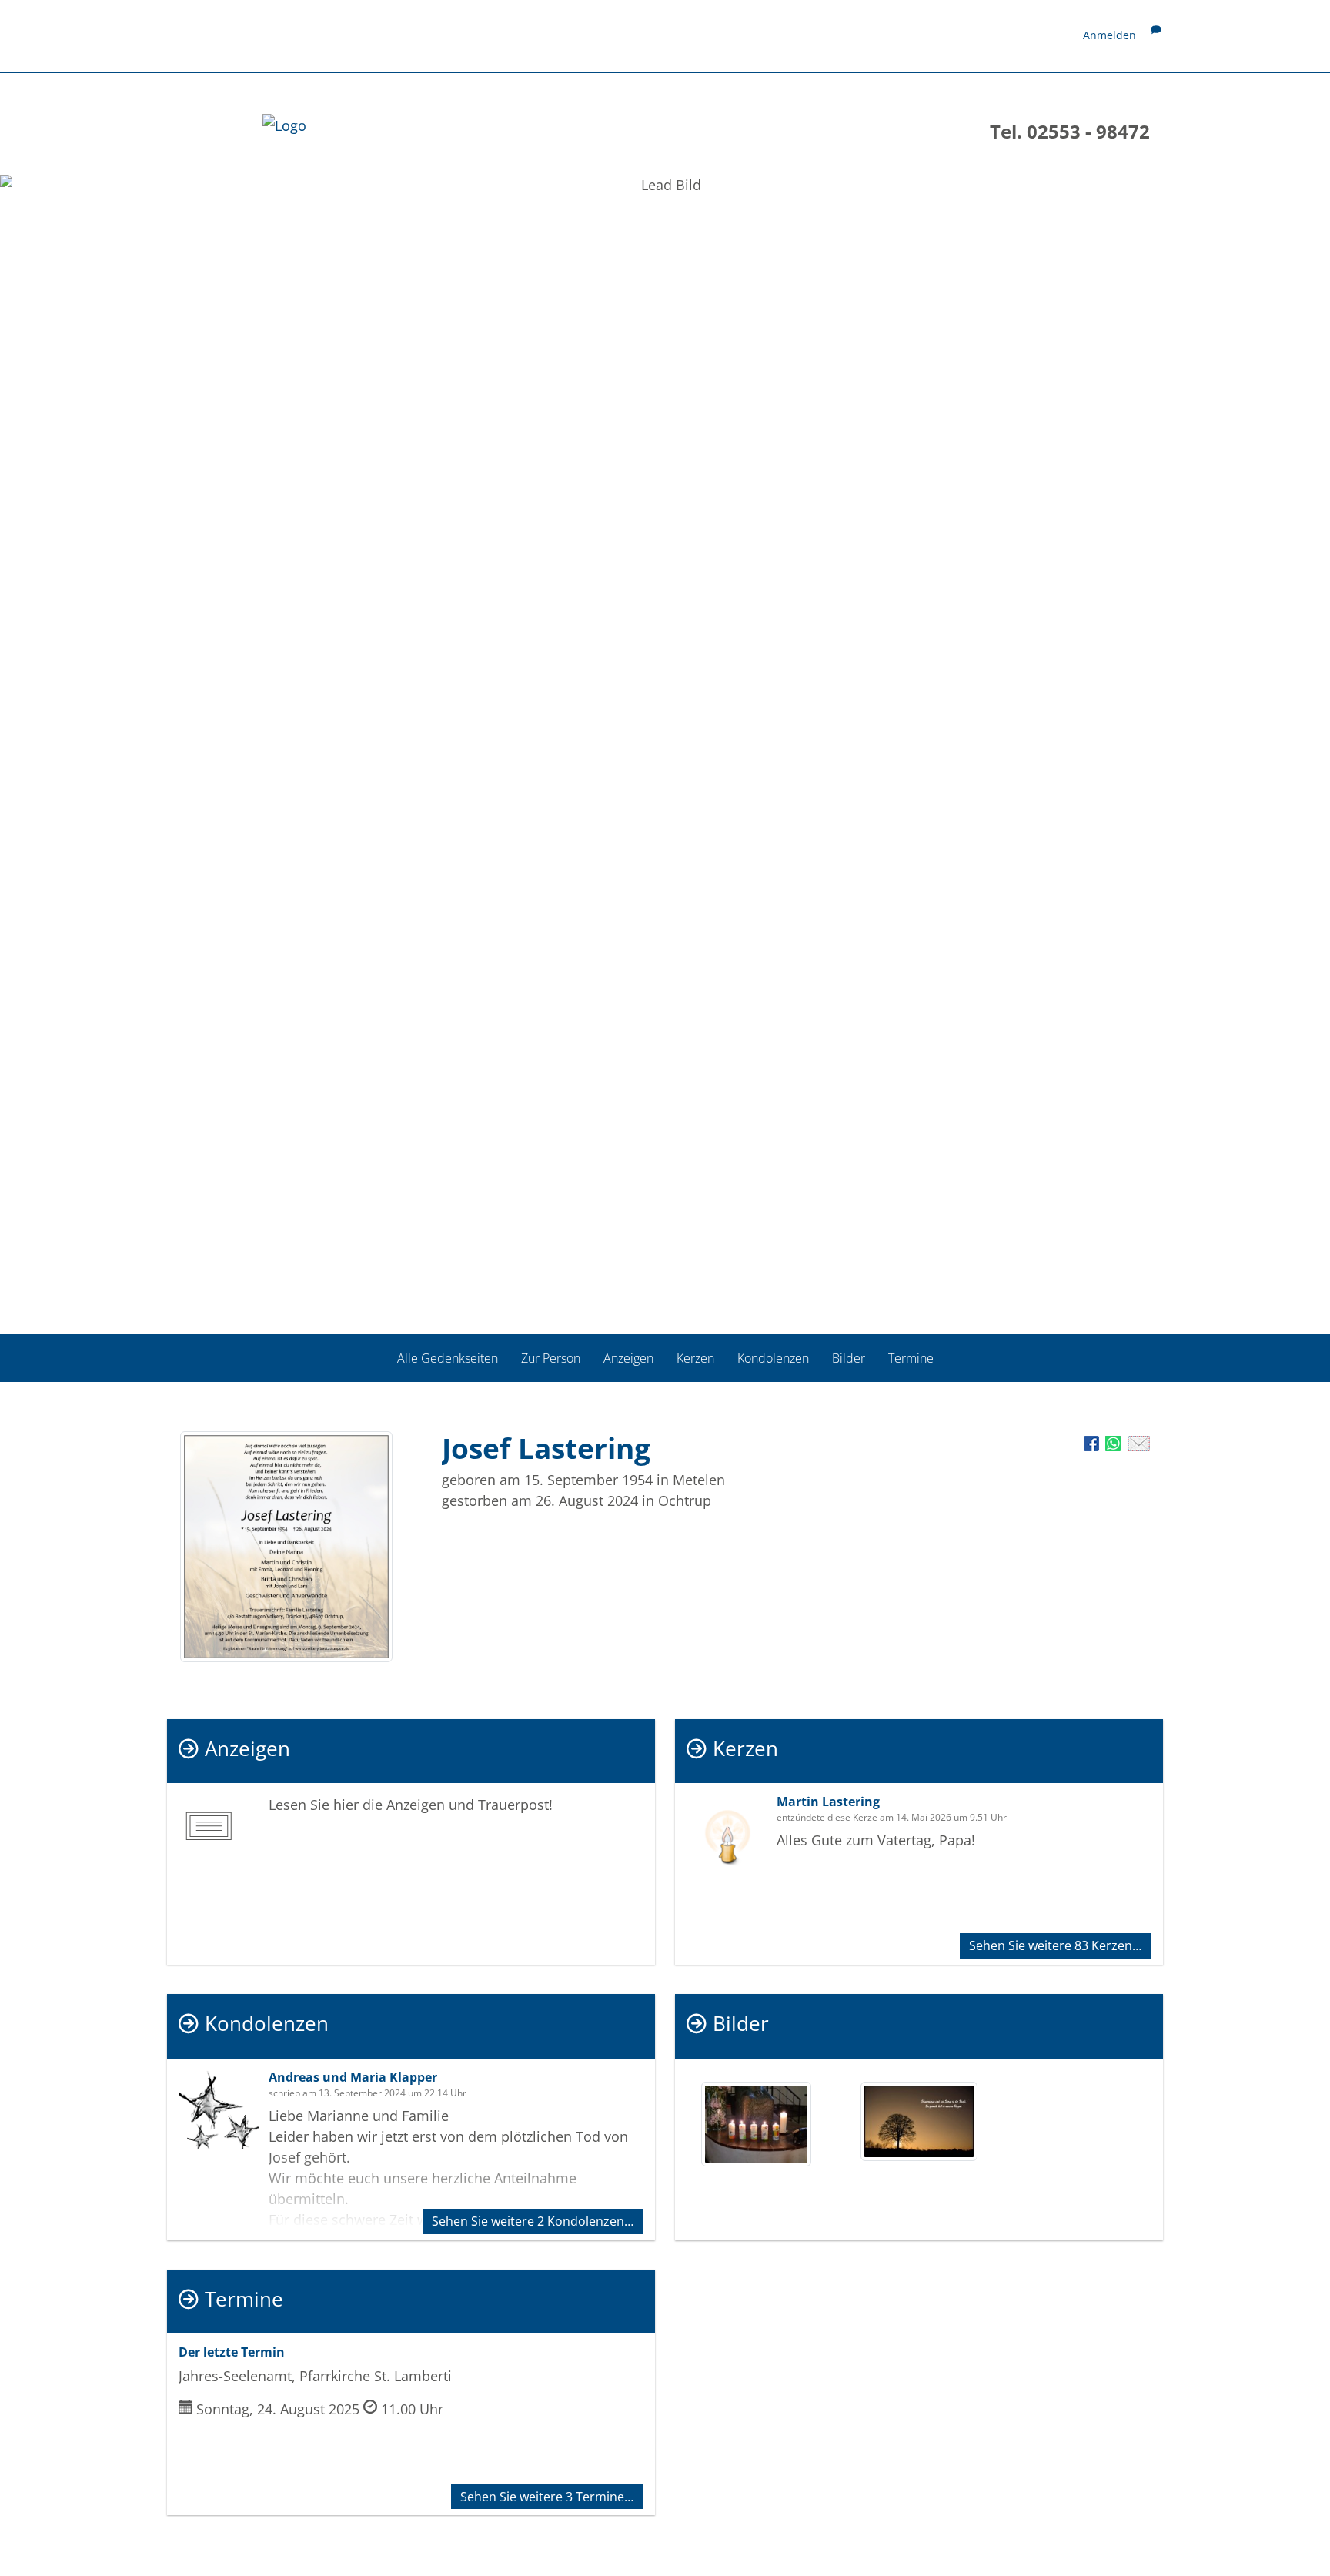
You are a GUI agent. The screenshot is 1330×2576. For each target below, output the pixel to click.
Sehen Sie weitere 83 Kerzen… (1055, 1945)
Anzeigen (628, 1358)
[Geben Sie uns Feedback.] (1156, 35)
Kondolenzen (773, 1358)
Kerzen (695, 1358)
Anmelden (1109, 35)
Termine (911, 1358)
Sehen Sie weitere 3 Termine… (547, 2497)
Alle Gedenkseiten (448, 1358)
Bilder (849, 1358)
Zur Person (551, 1358)
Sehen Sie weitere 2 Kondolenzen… (533, 2221)
